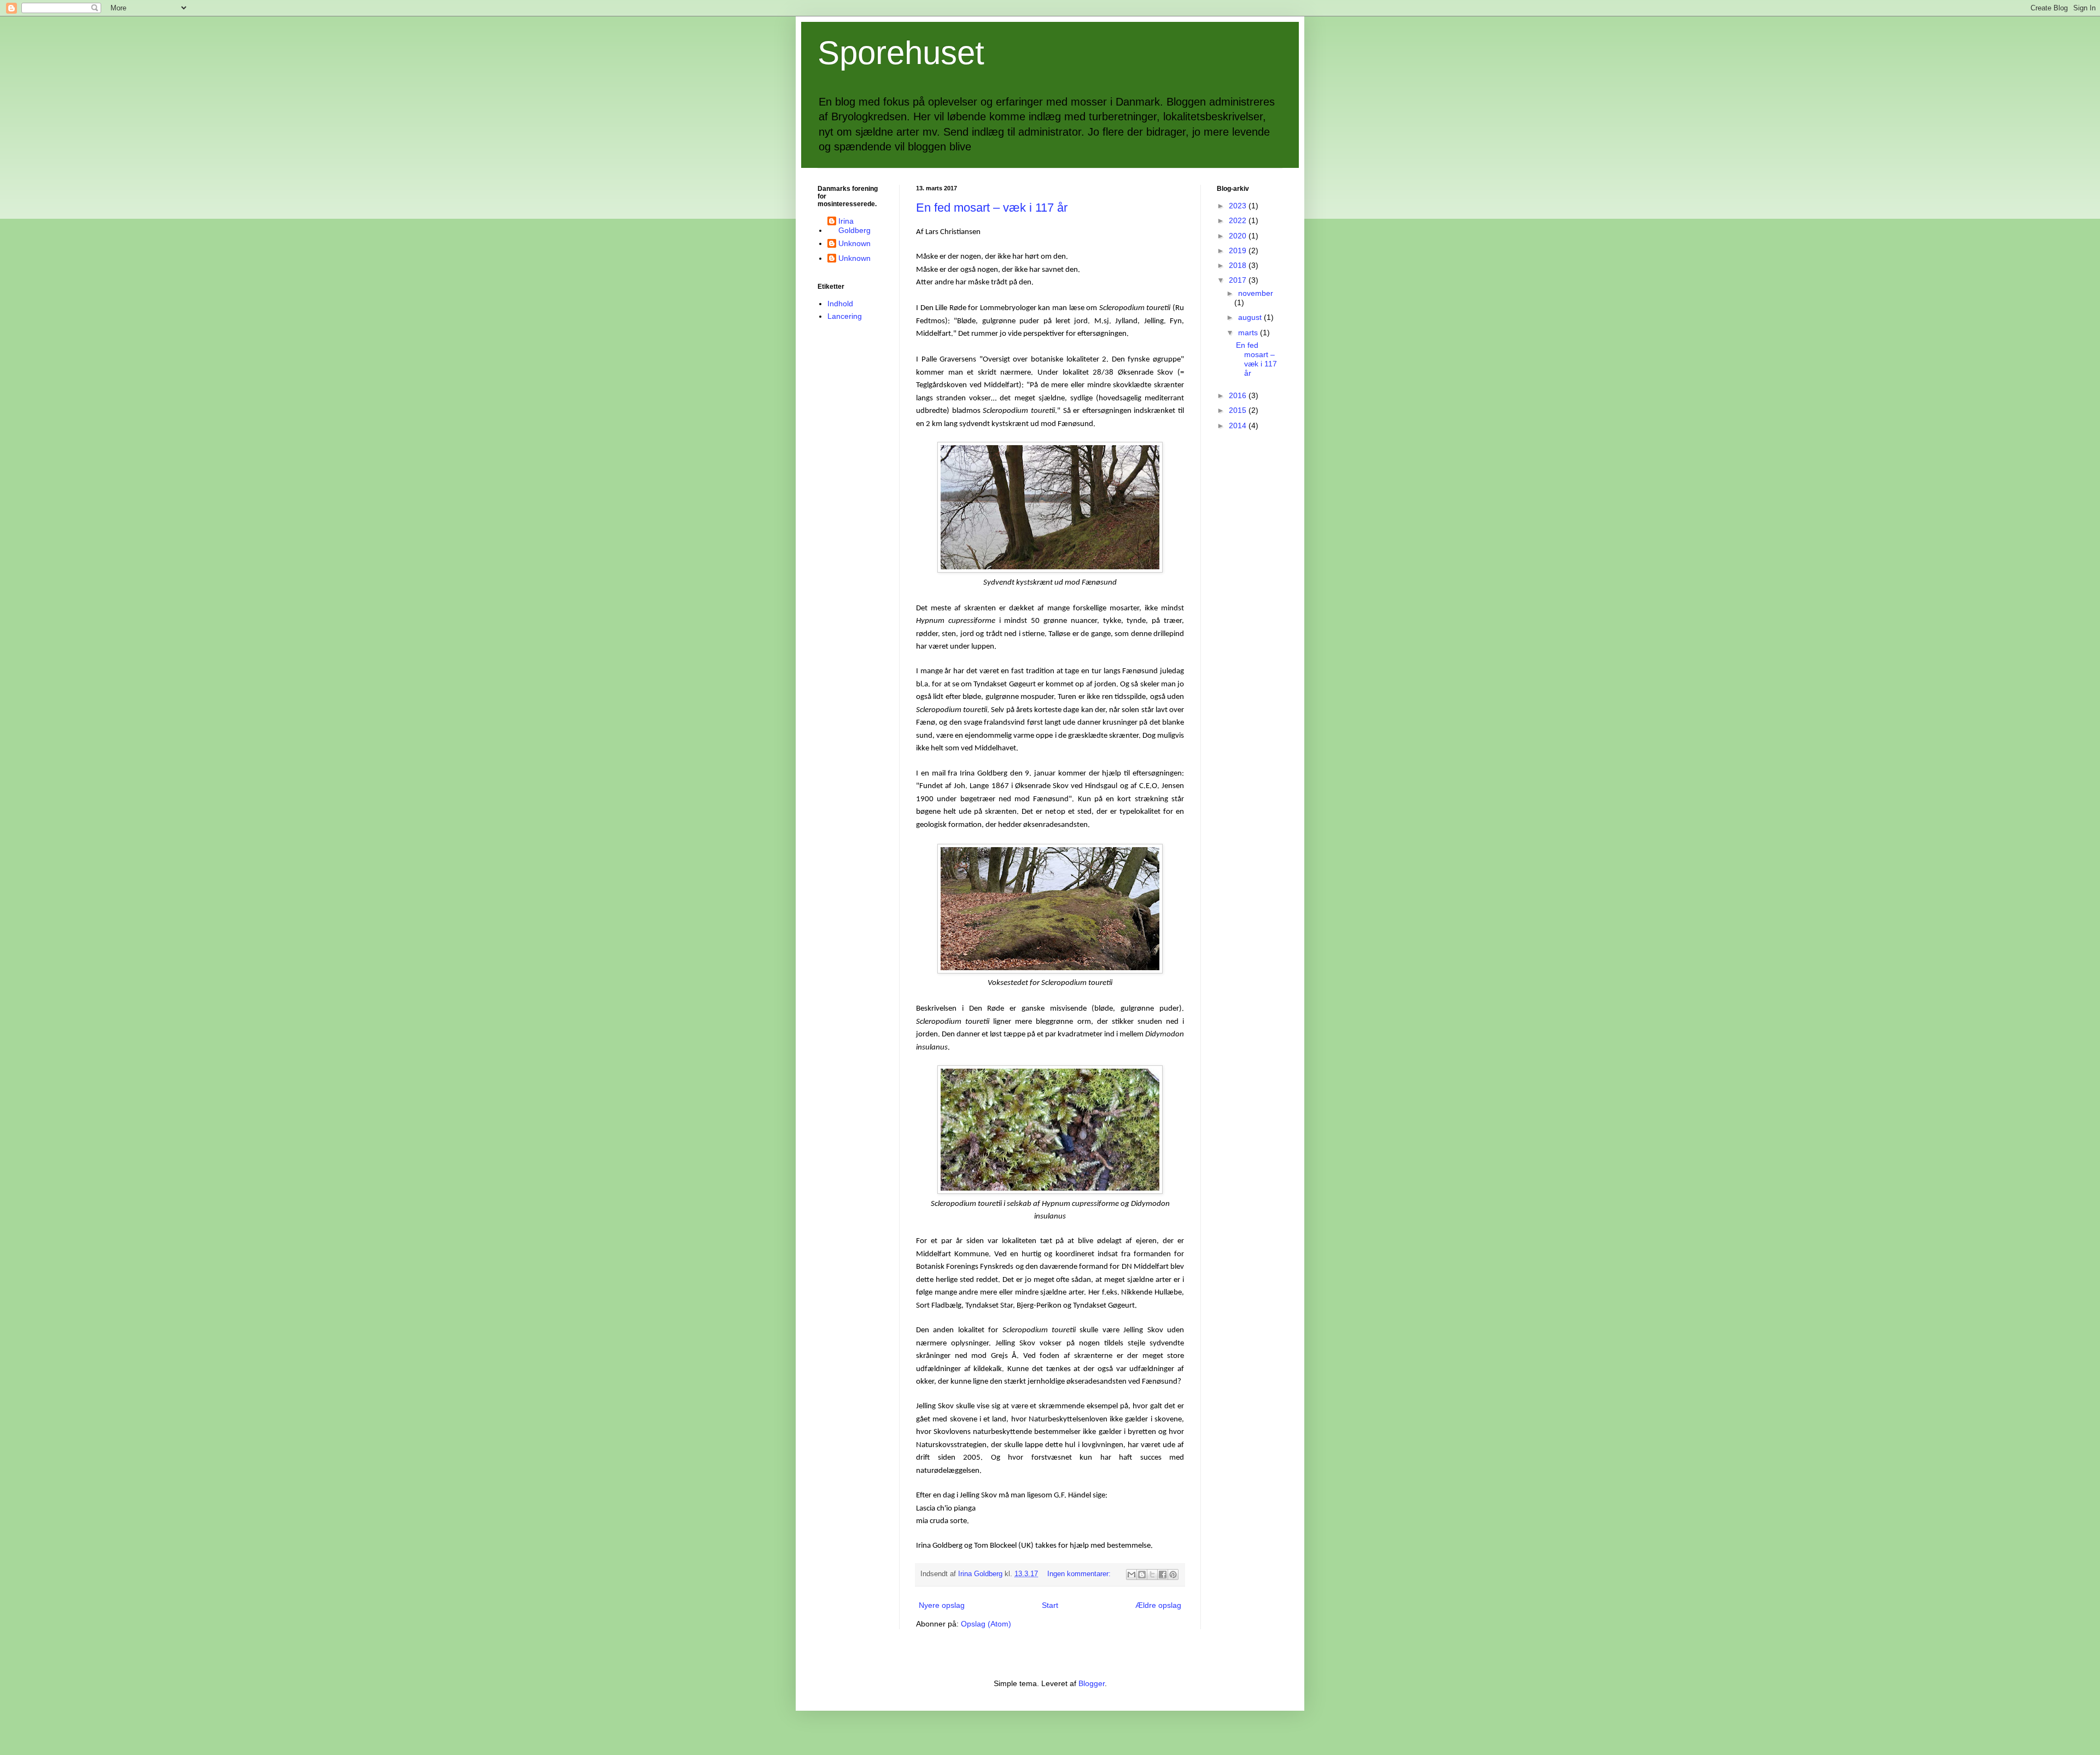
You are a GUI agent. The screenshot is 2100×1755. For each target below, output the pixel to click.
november (1256, 293)
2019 (1239, 250)
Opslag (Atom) (986, 1624)
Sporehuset (901, 53)
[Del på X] (1152, 1575)
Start (1050, 1605)
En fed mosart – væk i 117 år (992, 208)
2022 (1239, 220)
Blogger (1092, 1683)
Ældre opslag (1158, 1605)
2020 (1239, 236)
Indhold (840, 304)
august (1251, 317)
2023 (1239, 206)
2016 (1239, 395)
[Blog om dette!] (1142, 1575)
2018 (1239, 265)
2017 (1239, 280)
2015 (1239, 410)
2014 (1239, 425)
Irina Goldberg (854, 226)
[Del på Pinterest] (1173, 1575)
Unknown (854, 243)
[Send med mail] (1131, 1575)
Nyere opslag (942, 1605)
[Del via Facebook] (1163, 1575)
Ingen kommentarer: (1080, 1574)
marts (1249, 333)
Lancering (845, 316)
